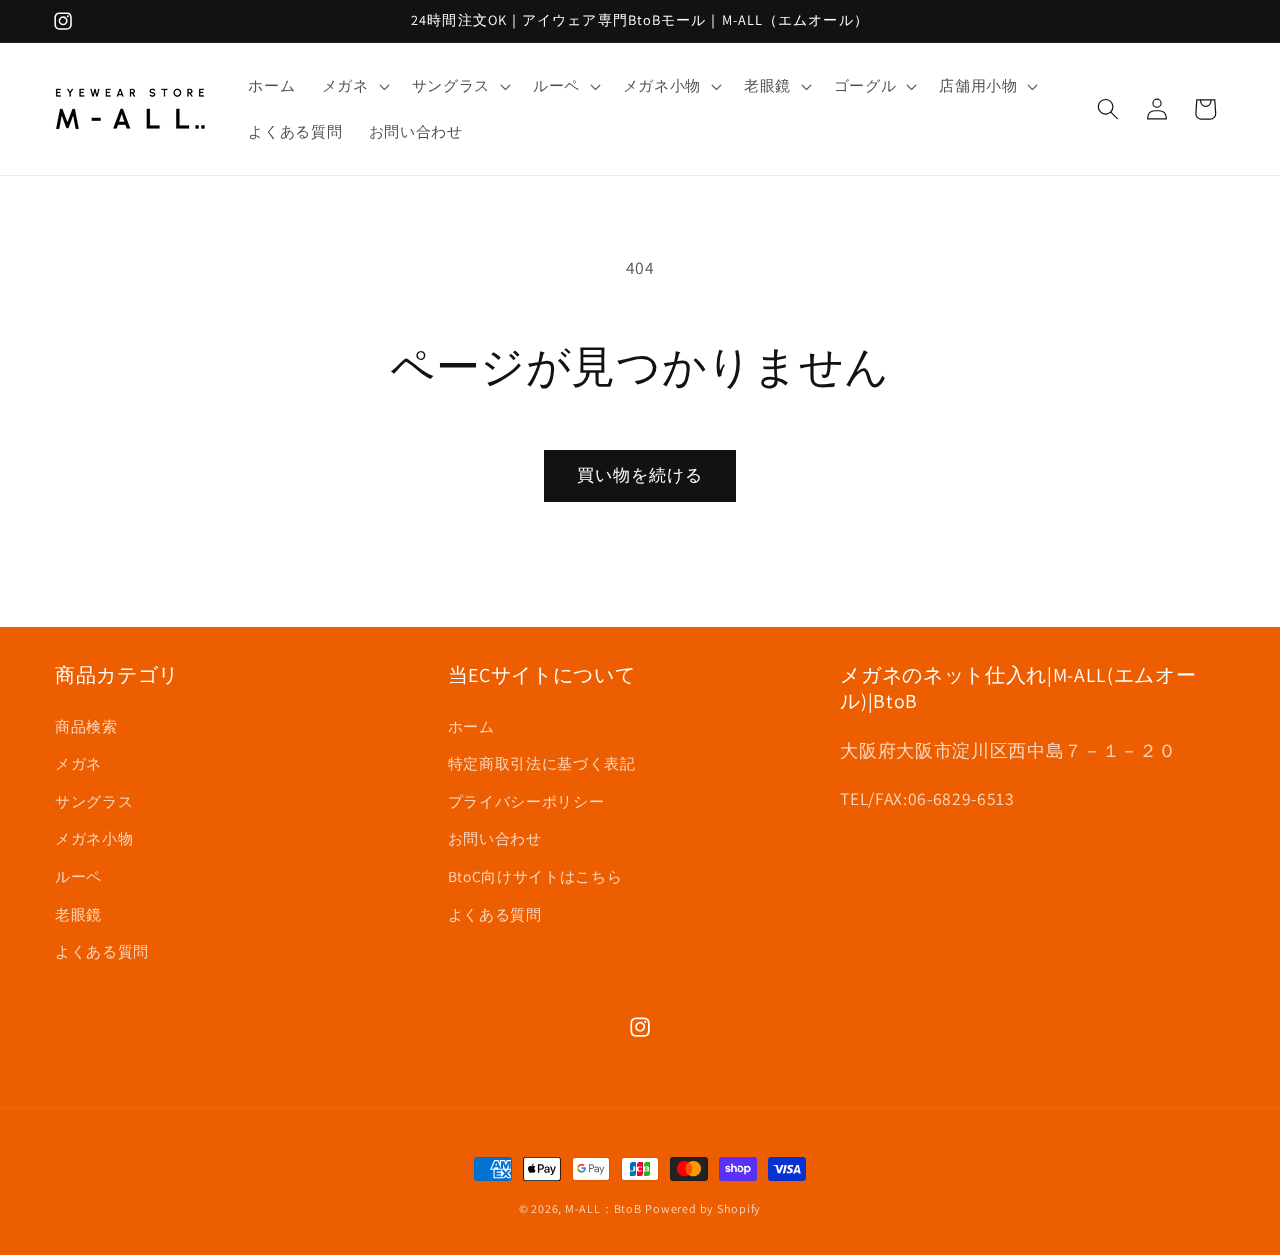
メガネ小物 (94, 838)
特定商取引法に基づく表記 (542, 763)
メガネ (78, 763)
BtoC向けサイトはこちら (535, 876)
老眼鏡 (78, 914)
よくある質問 (102, 951)
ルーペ (78, 876)
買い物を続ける (640, 475)
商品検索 (86, 726)
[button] (354, 86)
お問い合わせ (495, 838)
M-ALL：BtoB (603, 1208)
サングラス (94, 801)
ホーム (471, 726)
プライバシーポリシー (526, 801)
